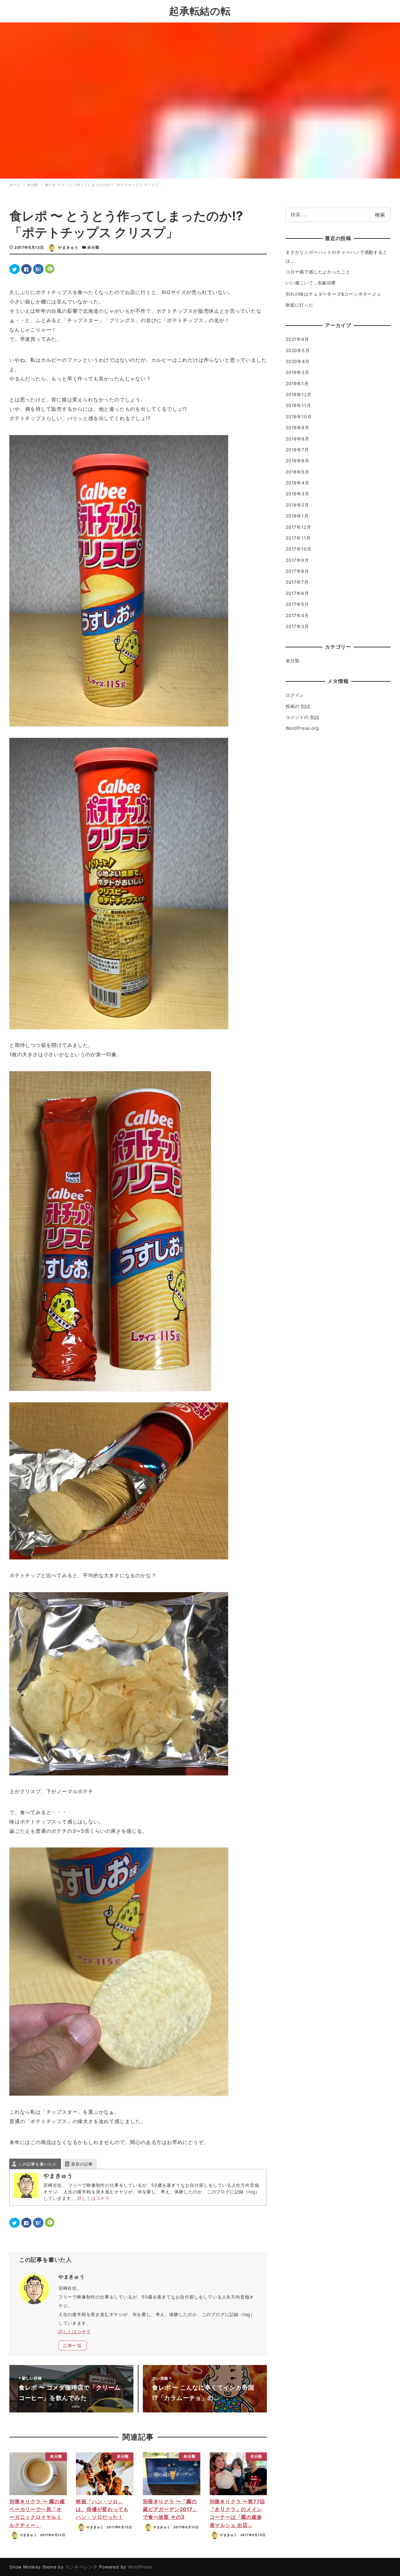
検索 (380, 215)
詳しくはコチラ (93, 2198)
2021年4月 (297, 339)
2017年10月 (298, 549)
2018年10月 (299, 417)
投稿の (298, 706)
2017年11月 (298, 538)
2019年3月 (297, 372)
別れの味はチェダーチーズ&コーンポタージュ (333, 294)
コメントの (302, 717)
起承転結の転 (200, 11)
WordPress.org (302, 728)
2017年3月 (297, 626)
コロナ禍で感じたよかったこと (318, 272)
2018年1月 (297, 516)
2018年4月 (297, 483)
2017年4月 (297, 615)
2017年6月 (297, 593)
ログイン (295, 695)
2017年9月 (297, 560)
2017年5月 (297, 604)
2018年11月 (298, 405)
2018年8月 (297, 439)
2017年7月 (297, 582)
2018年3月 (297, 494)
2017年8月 (297, 571)
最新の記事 (82, 2164)
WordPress (140, 2567)
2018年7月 (297, 450)
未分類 (93, 247)
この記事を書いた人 (37, 2164)
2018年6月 (297, 461)
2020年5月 (298, 350)
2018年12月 (298, 394)
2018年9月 (297, 427)
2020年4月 (298, 361)
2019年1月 (297, 383)
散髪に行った (300, 305)
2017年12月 (298, 527)
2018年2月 (297, 505)
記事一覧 (73, 2345)
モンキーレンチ (82, 2567)
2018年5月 (297, 472)
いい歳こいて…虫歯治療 (311, 283)
